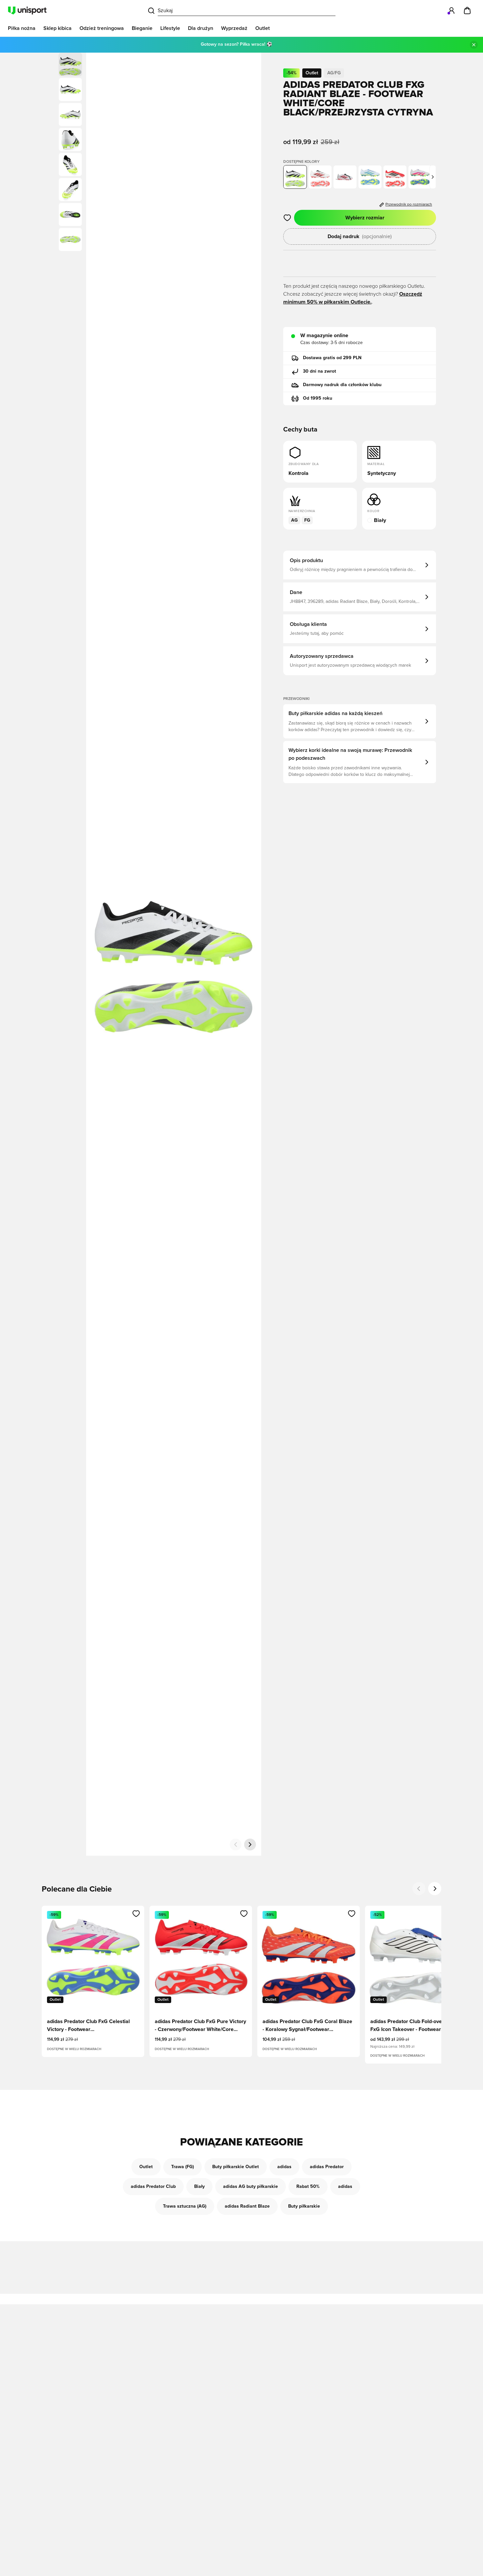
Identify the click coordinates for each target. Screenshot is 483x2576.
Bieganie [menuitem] (142, 28)
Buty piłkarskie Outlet (236, 2167)
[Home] (27, 11)
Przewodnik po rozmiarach (409, 205)
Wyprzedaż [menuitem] (234, 28)
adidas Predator (327, 2167)
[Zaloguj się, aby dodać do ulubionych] (287, 218)
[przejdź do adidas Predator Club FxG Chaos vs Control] (320, 177)
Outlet (146, 2167)
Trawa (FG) (183, 2167)
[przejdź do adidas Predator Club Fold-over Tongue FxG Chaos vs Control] (345, 177)
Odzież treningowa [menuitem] (102, 28)
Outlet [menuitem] (263, 28)
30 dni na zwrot (320, 371)
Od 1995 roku (318, 398)
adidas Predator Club (153, 2187)
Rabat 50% (308, 2187)
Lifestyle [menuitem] (170, 28)
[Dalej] (250, 1845)
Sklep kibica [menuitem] (57, 28)
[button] (70, 89)
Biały (199, 2187)
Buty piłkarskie (304, 2206)
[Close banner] (474, 45)
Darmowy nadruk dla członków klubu (342, 385)
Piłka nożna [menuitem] (22, 28)
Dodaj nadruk (360, 236)
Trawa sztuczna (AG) (185, 2206)
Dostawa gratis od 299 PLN (332, 358)
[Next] (435, 1889)
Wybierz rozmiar (365, 218)
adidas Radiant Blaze (247, 2206)
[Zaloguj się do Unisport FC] (451, 11)
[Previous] (419, 1889)
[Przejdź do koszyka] (467, 11)
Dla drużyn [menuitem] (201, 28)
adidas (284, 2167)
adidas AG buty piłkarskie (251, 2187)
